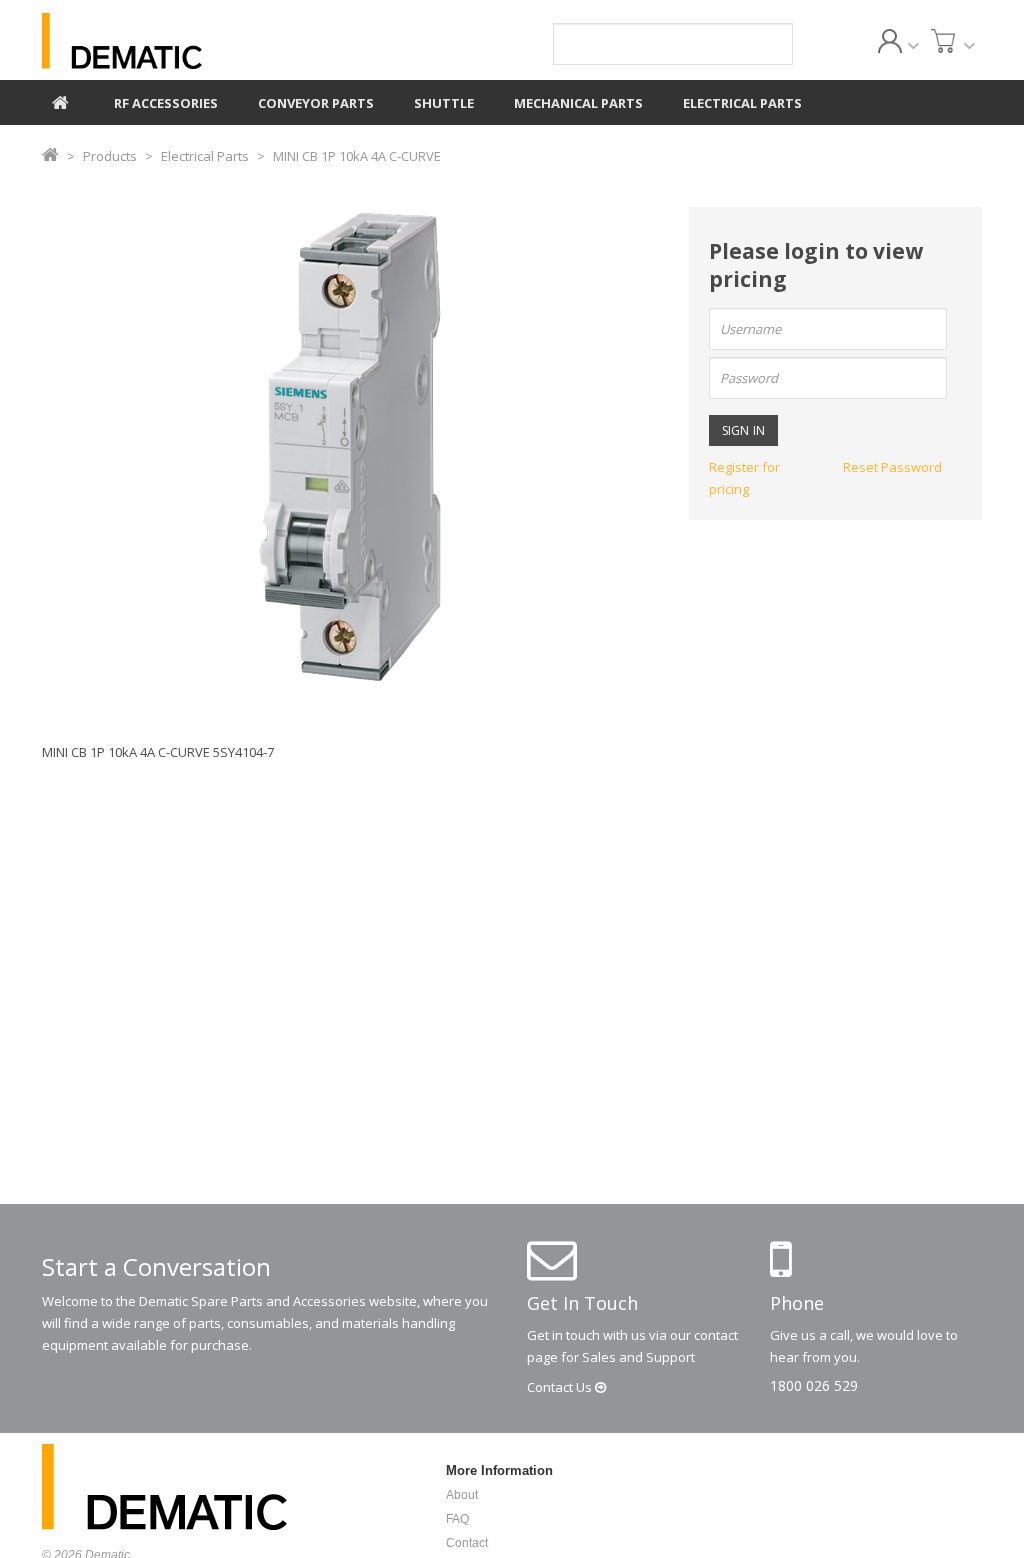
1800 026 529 (814, 1385)
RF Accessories (166, 103)
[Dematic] (188, 41)
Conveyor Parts (316, 103)
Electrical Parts (742, 103)
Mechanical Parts (578, 103)
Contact (561, 1387)
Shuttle (444, 103)
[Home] (60, 100)
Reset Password (892, 467)
